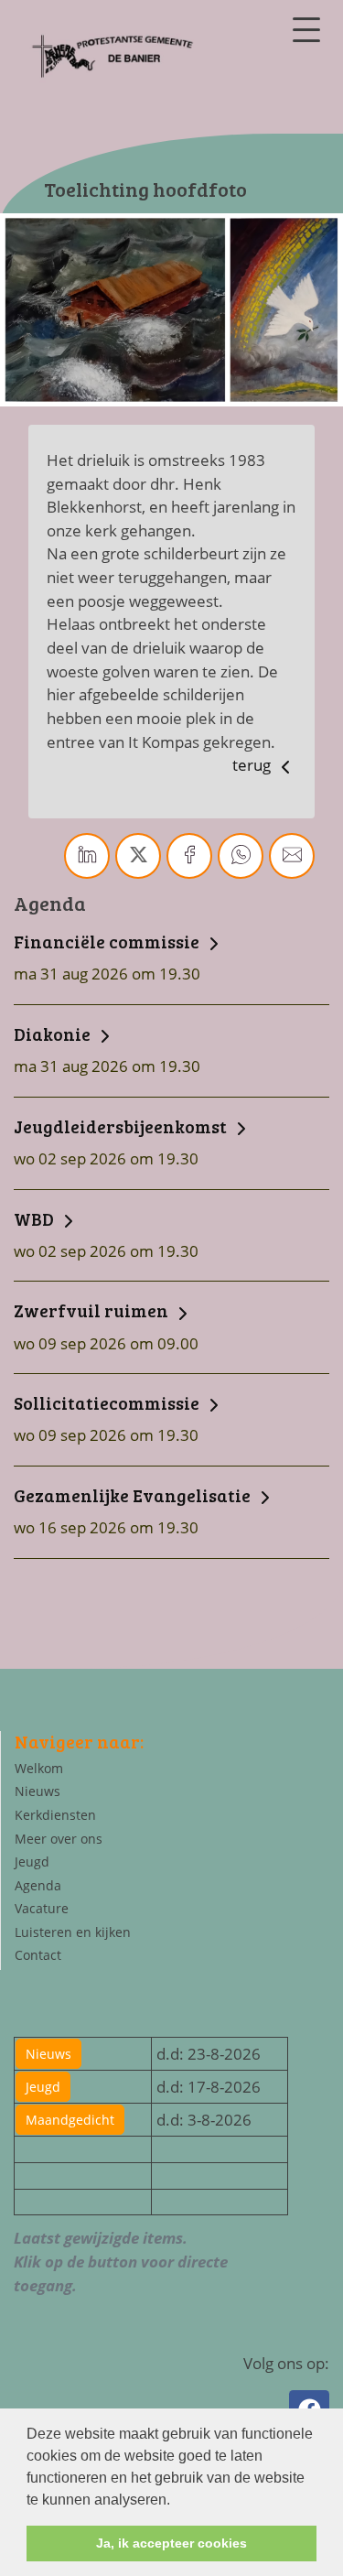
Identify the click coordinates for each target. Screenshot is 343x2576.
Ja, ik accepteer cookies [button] (171, 2543)
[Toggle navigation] (306, 30)
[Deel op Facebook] (189, 856)
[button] (177, 2501)
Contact (38, 1955)
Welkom (39, 1768)
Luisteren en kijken (73, 1932)
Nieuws (38, 1791)
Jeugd (32, 1862)
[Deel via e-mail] (292, 856)
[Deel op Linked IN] (87, 856)
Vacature (42, 1908)
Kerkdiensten (55, 1815)
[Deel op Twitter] (138, 856)
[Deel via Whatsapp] (241, 856)
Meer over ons (59, 1839)
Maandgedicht (70, 2120)
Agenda (38, 1885)
